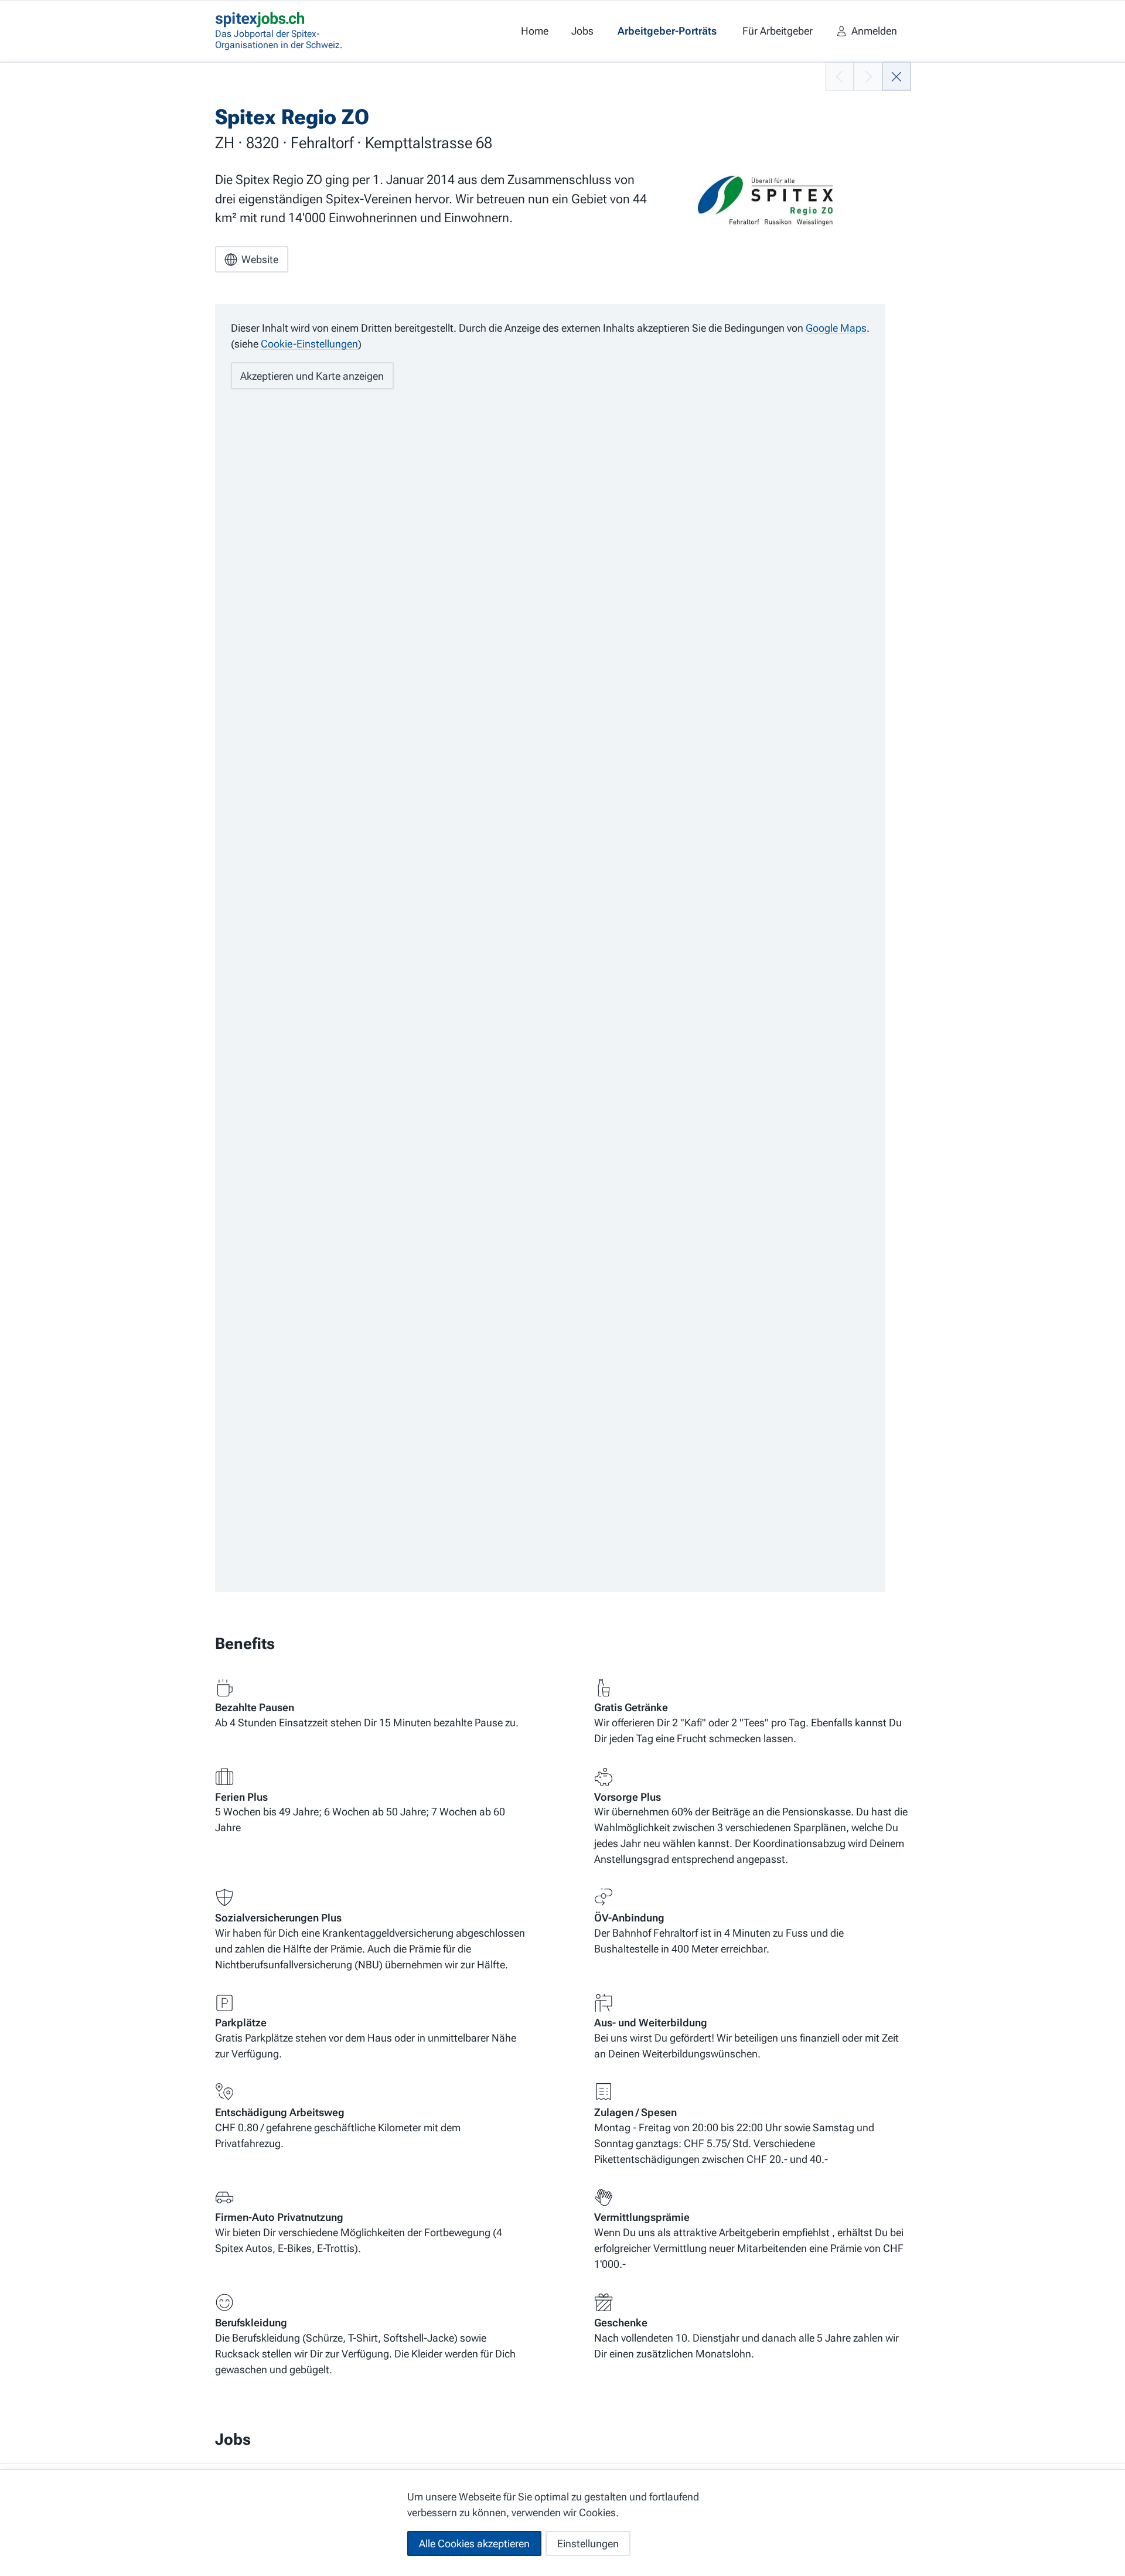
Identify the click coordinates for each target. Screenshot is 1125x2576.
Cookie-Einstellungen (309, 344)
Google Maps (836, 328)
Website (260, 259)
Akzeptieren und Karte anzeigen (312, 376)
